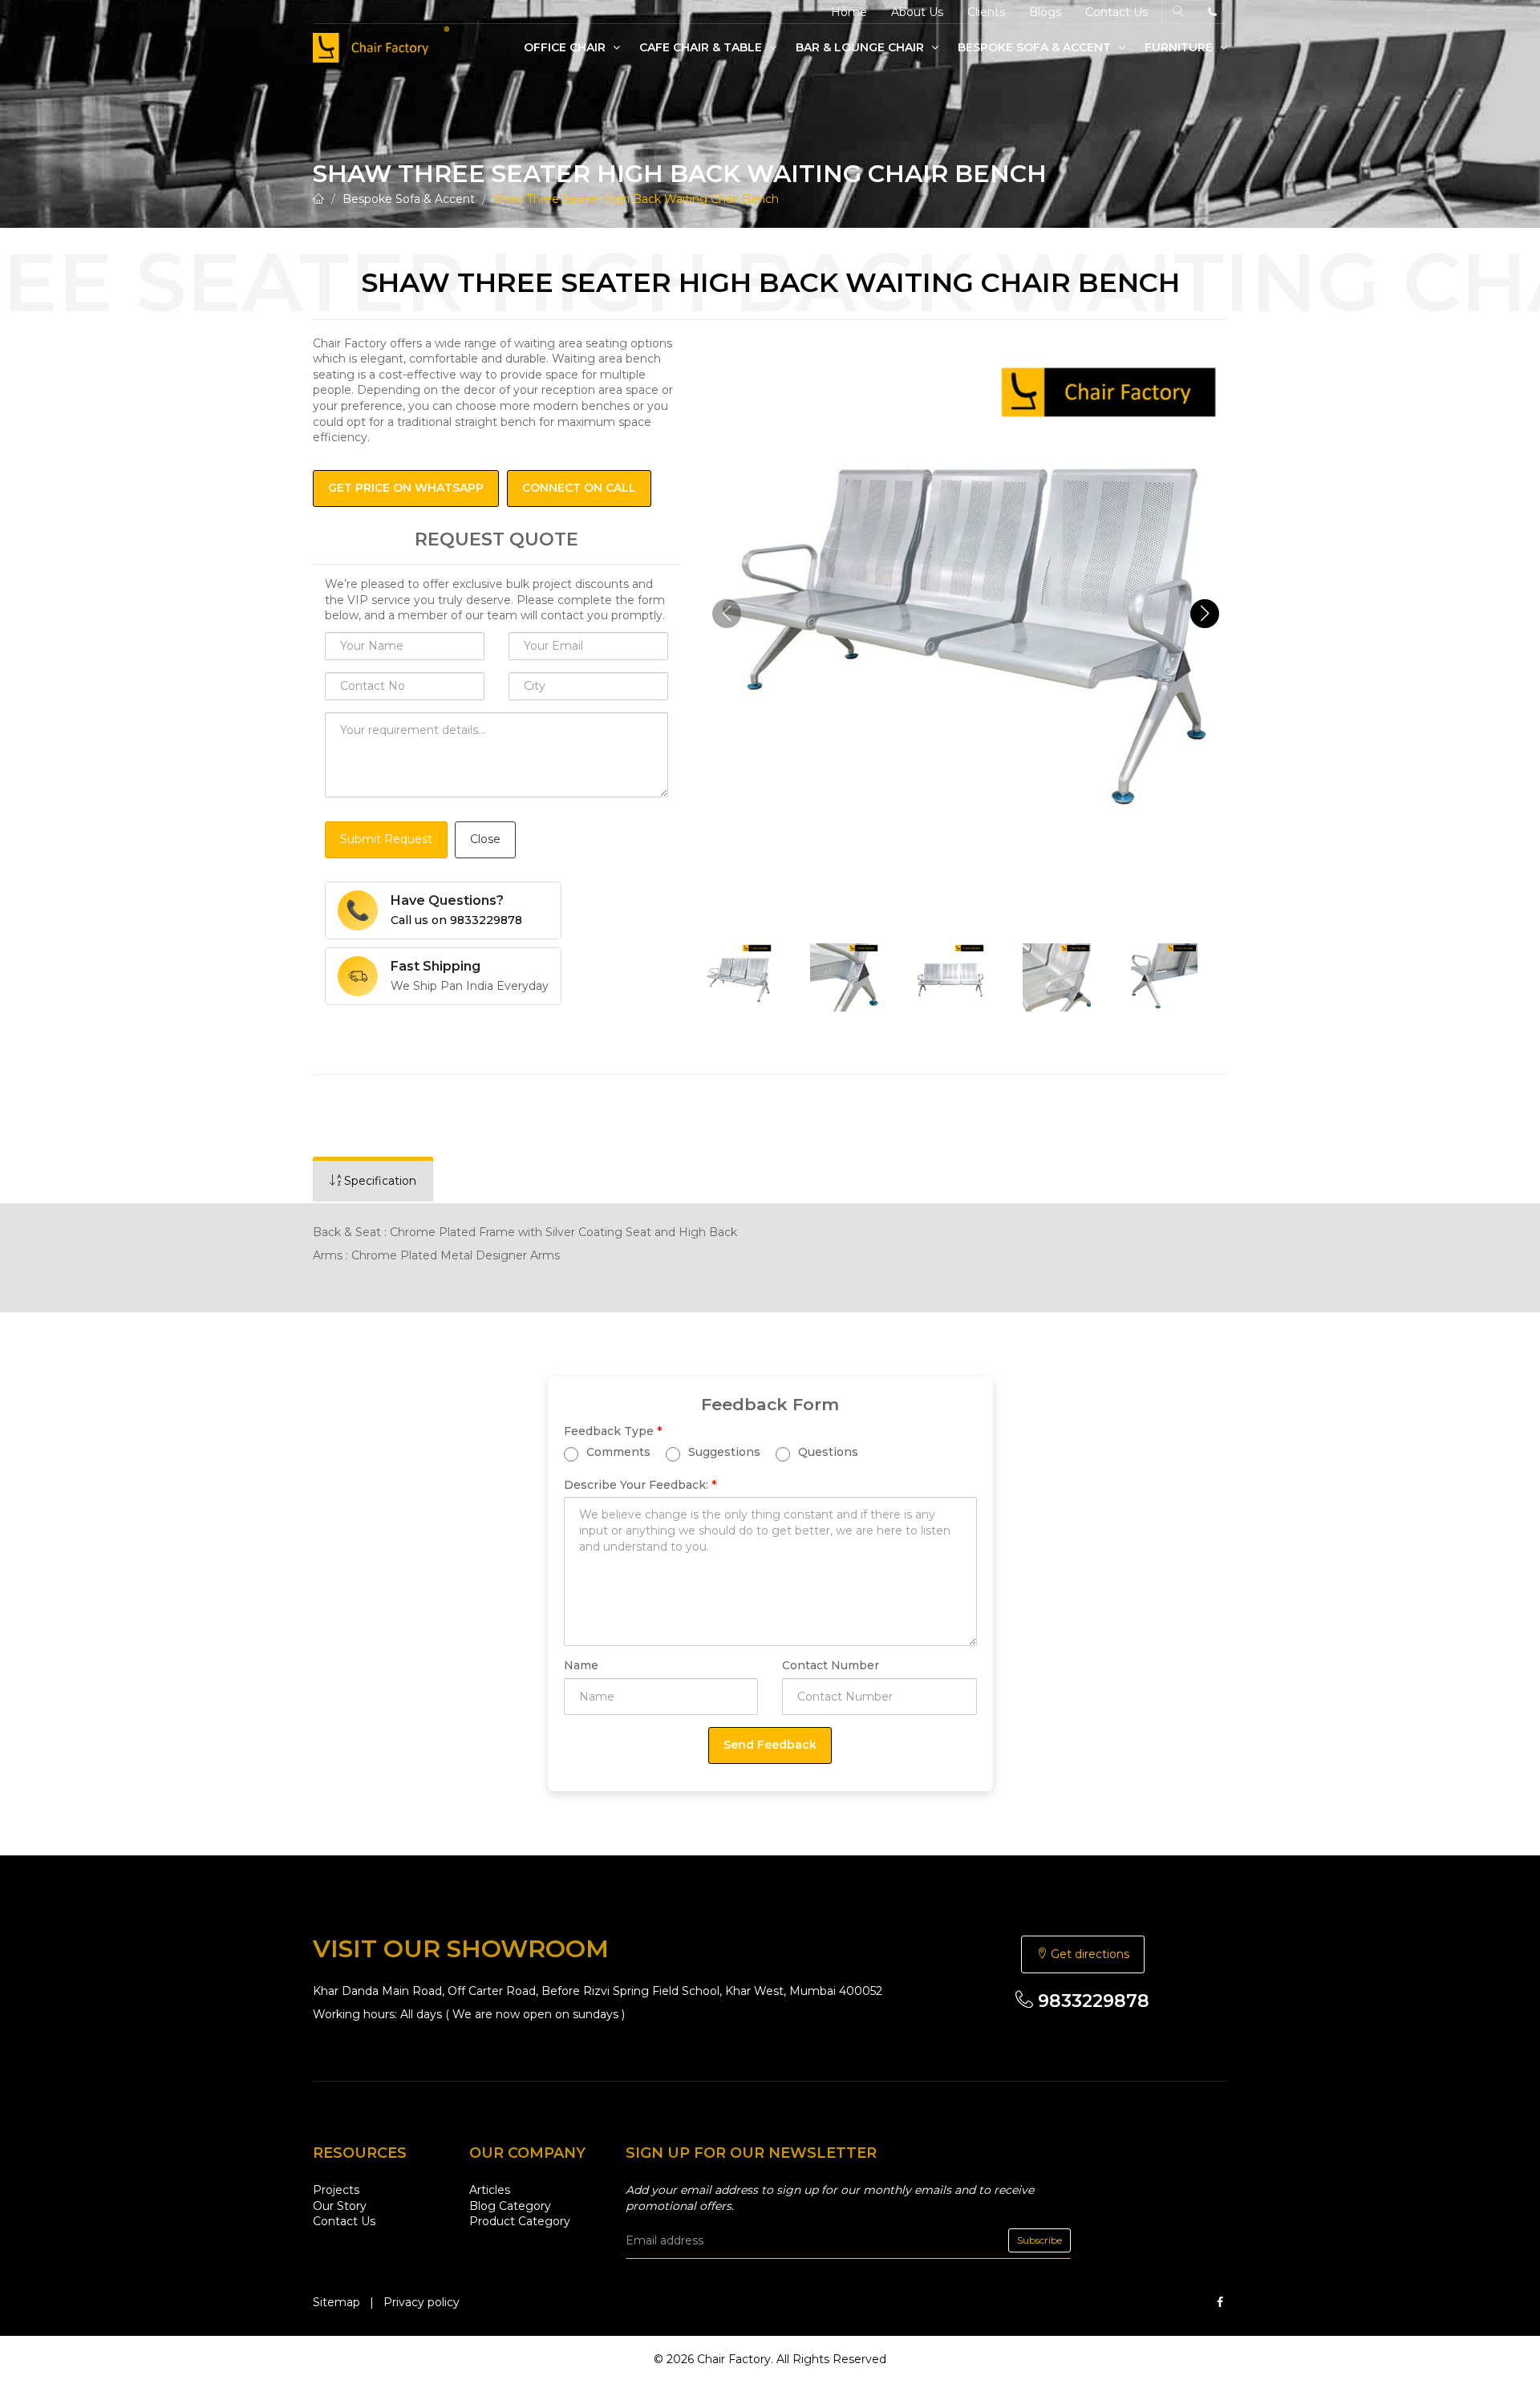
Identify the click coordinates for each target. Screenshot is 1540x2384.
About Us (917, 12)
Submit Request (386, 839)
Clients (986, 12)
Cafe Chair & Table (702, 47)
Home (849, 12)
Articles (490, 2190)
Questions (827, 1452)
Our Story (340, 2206)
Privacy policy (421, 2302)
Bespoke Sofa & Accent (1036, 47)
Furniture (1180, 47)
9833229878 (1091, 2001)
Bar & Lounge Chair (861, 47)
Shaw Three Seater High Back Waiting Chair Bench (636, 199)
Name (581, 1665)
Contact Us (1116, 12)
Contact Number (831, 1665)
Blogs (1045, 12)
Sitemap (336, 2302)
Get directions (1088, 1954)
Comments (617, 1452)
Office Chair (566, 47)
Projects (336, 2190)
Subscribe (1039, 2240)
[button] (1205, 614)
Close (485, 839)
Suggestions (723, 1452)
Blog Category (510, 2206)
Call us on (456, 920)
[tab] (373, 1181)
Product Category (520, 2221)
